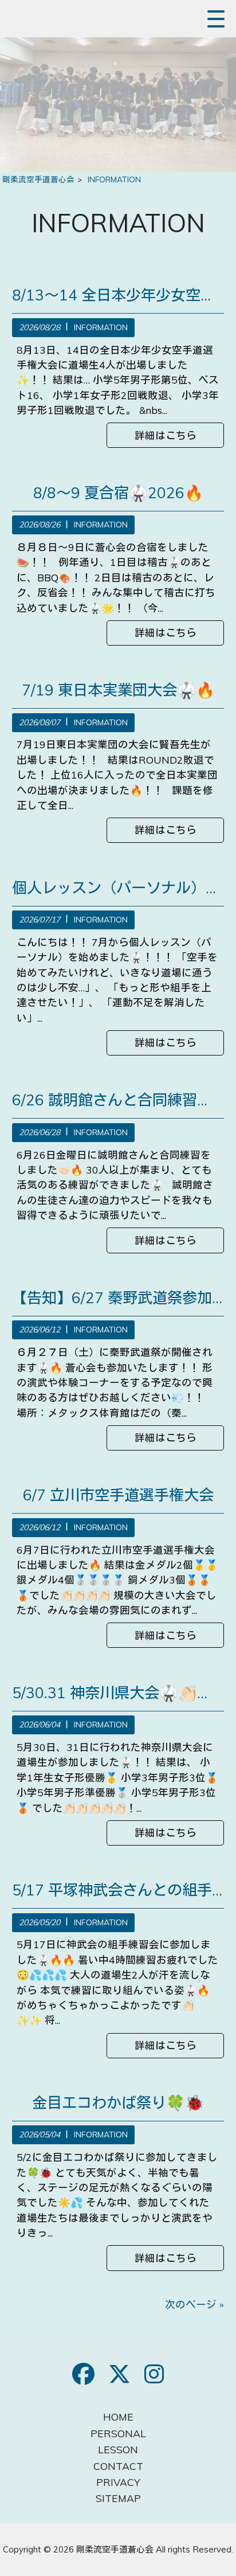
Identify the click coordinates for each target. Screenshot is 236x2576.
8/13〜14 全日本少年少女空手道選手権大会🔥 (118, 295)
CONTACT (118, 2466)
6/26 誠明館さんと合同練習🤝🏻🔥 (118, 1100)
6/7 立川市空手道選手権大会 (118, 1495)
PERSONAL (118, 2433)
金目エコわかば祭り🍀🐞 (118, 2103)
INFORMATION (101, 327)
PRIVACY (118, 2482)
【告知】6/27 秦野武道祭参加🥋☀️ (118, 1298)
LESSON (118, 2449)
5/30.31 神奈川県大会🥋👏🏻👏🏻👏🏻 (118, 1693)
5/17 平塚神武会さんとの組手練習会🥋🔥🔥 (118, 1890)
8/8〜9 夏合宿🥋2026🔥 (118, 493)
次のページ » (194, 2304)
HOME (118, 2417)
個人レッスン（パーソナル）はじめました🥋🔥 (118, 888)
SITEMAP (118, 2498)
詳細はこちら (166, 435)
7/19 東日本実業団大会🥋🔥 (118, 690)
